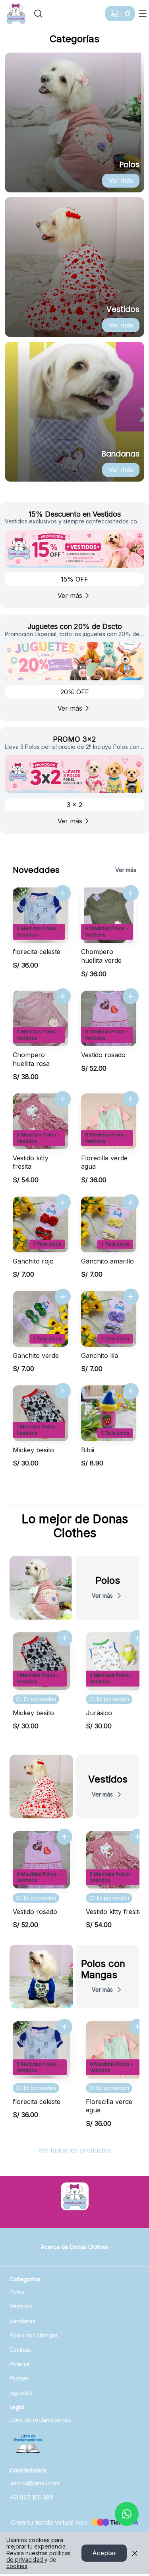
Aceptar (104, 2553)
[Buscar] (38, 14)
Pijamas (19, 2378)
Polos (17, 2292)
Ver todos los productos (74, 2150)
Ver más (121, 180)
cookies (17, 2566)
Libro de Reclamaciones (28, 2445)
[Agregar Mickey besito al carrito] (63, 1391)
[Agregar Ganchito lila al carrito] (131, 1297)
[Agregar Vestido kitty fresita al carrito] (63, 1099)
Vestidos (21, 2306)
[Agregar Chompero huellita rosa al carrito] (63, 996)
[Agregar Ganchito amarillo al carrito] (131, 1202)
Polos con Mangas (34, 2335)
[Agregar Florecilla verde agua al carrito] (131, 1099)
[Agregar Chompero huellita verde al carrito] (131, 893)
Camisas (20, 2350)
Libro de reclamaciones (40, 2420)
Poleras (19, 2364)
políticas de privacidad (39, 2556)
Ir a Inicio (13, 10)
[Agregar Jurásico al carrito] (137, 1638)
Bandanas (22, 2321)
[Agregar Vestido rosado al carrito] (131, 996)
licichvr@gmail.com (34, 2483)
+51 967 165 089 (31, 2497)
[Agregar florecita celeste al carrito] (63, 893)
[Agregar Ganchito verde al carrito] (63, 1297)
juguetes (21, 2393)
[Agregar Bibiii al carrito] (131, 1391)
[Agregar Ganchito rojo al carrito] (63, 1202)
